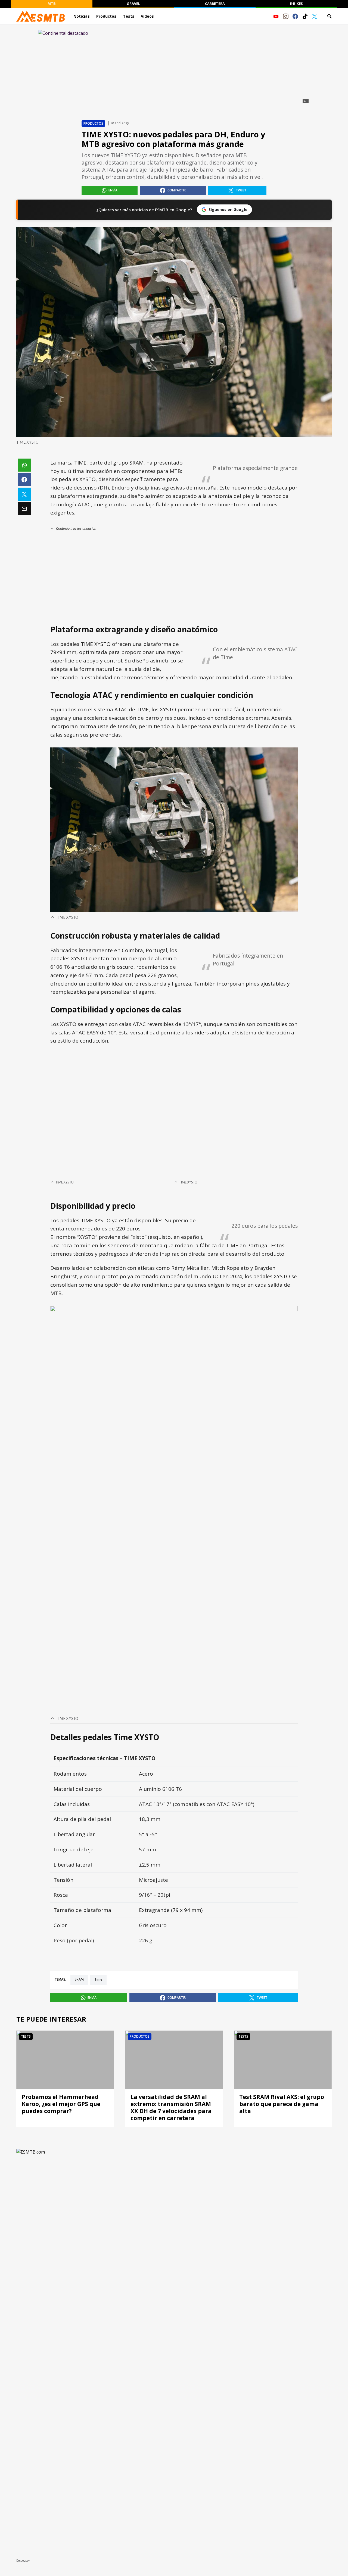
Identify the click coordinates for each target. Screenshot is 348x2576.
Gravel (133, 4)
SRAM (79, 1980)
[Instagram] (286, 16)
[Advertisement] (174, 578)
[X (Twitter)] (315, 16)
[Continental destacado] (174, 67)
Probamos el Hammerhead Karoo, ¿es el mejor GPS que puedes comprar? (61, 2104)
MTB (52, 4)
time (98, 1980)
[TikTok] (305, 16)
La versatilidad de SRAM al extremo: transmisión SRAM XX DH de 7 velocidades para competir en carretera (171, 2107)
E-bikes (296, 4)
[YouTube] (276, 16)
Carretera (215, 4)
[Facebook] (295, 16)
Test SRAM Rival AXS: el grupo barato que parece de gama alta (282, 2104)
